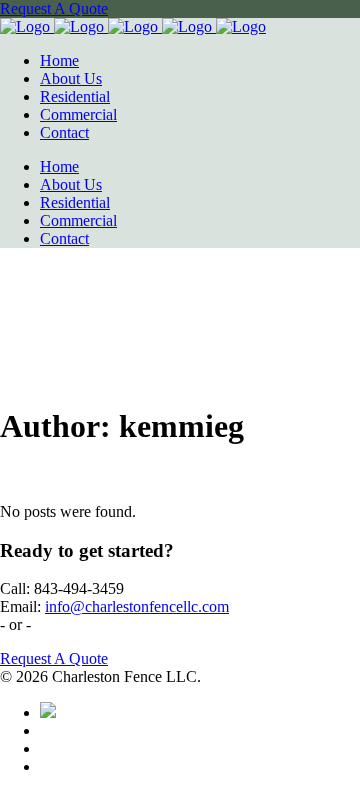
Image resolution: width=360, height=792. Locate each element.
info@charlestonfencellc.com (137, 606)
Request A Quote (54, 8)
